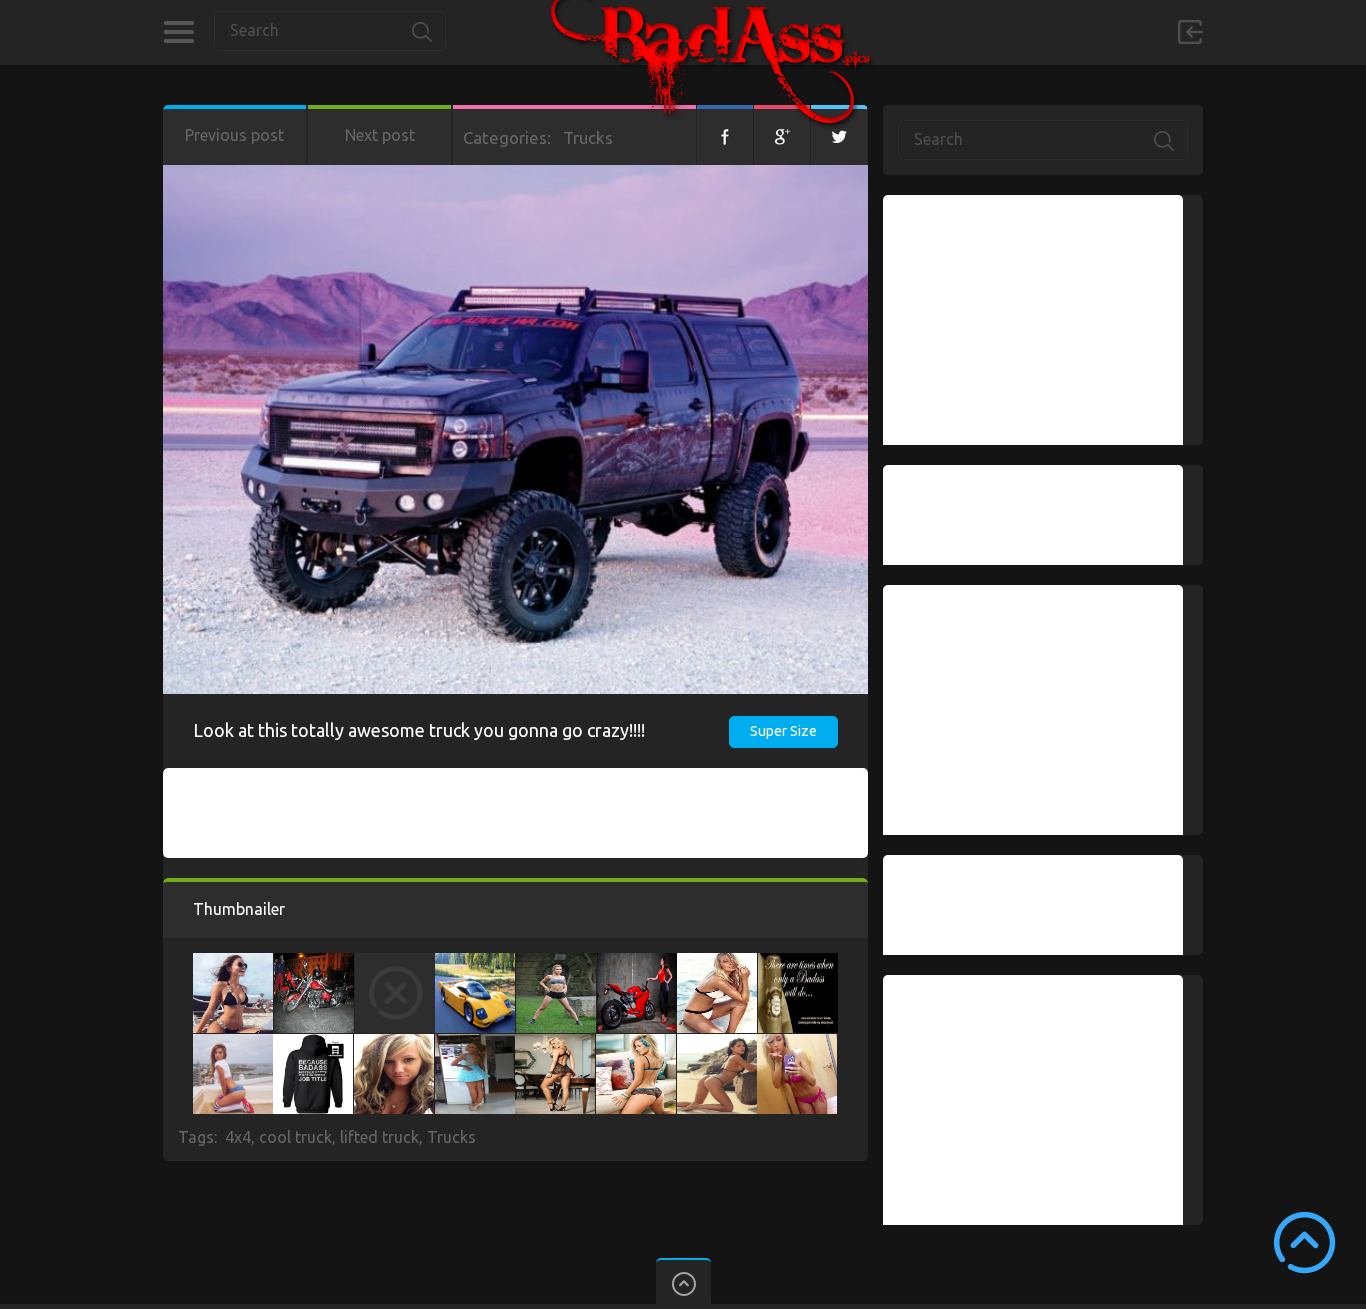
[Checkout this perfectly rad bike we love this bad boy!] (314, 963)
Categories (178, 32)
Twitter (839, 135)
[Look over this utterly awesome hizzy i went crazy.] (798, 963)
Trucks (588, 137)
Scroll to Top (1304, 1242)
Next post (380, 135)
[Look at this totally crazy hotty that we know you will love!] (797, 1044)
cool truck (295, 1137)
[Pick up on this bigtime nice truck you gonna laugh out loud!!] (313, 1044)
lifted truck (379, 1137)
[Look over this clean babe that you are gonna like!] (717, 963)
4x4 (238, 1137)
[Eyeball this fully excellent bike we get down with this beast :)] (637, 963)
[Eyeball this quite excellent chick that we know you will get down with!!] (233, 1044)
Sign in (1190, 32)
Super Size (783, 731)
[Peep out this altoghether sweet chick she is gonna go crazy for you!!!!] (636, 1044)
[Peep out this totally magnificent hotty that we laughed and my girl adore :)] (395, 963)
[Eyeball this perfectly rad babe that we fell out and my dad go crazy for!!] (394, 1044)
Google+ (782, 135)
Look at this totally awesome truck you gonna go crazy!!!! (419, 730)
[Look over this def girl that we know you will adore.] (717, 1044)
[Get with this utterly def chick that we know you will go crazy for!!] (233, 963)
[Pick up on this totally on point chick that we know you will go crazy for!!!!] (475, 1044)
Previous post (234, 135)
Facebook (725, 135)
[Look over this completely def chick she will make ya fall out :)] (555, 1044)
